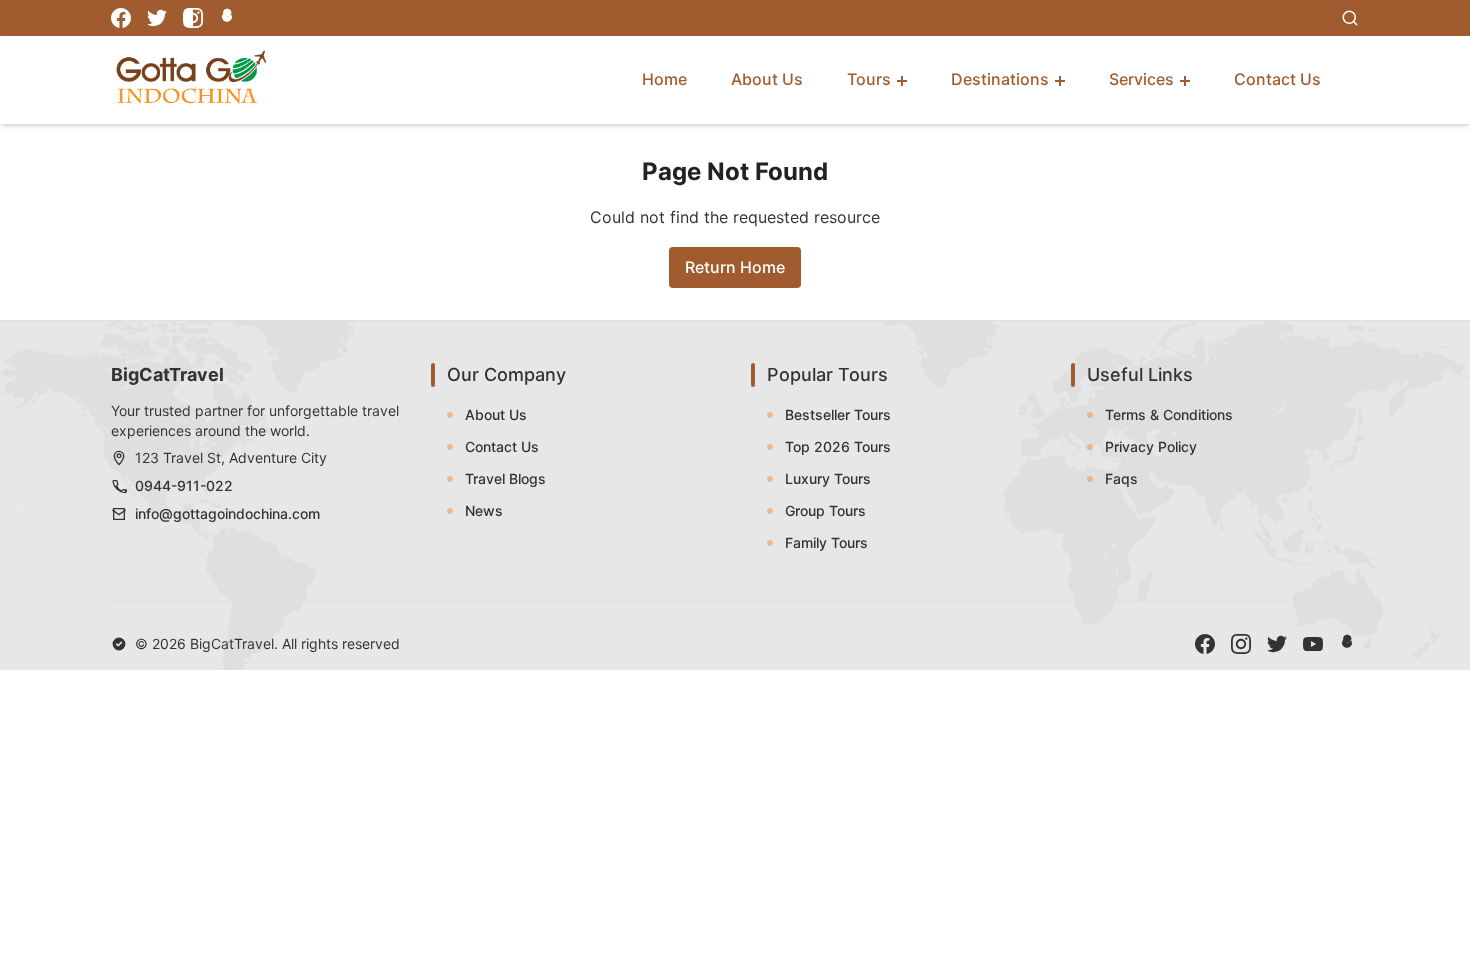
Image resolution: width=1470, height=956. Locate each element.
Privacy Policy (1151, 446)
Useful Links (1140, 374)
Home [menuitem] (664, 79)
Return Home (735, 267)
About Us (496, 414)
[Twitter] (157, 18)
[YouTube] (1313, 644)
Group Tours (825, 510)
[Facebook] (121, 18)
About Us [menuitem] (767, 79)
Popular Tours (827, 374)
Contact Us (502, 446)
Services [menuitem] (1141, 79)
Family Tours (826, 542)
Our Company (506, 374)
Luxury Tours (828, 478)
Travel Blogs (505, 478)
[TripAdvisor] (229, 18)
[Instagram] (193, 18)
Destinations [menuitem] (1000, 79)
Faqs (1121, 478)
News (484, 510)
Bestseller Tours (838, 414)
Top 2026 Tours (838, 446)
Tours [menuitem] (869, 79)
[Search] (1350, 18)
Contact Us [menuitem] (1277, 79)
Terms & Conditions (1169, 414)
